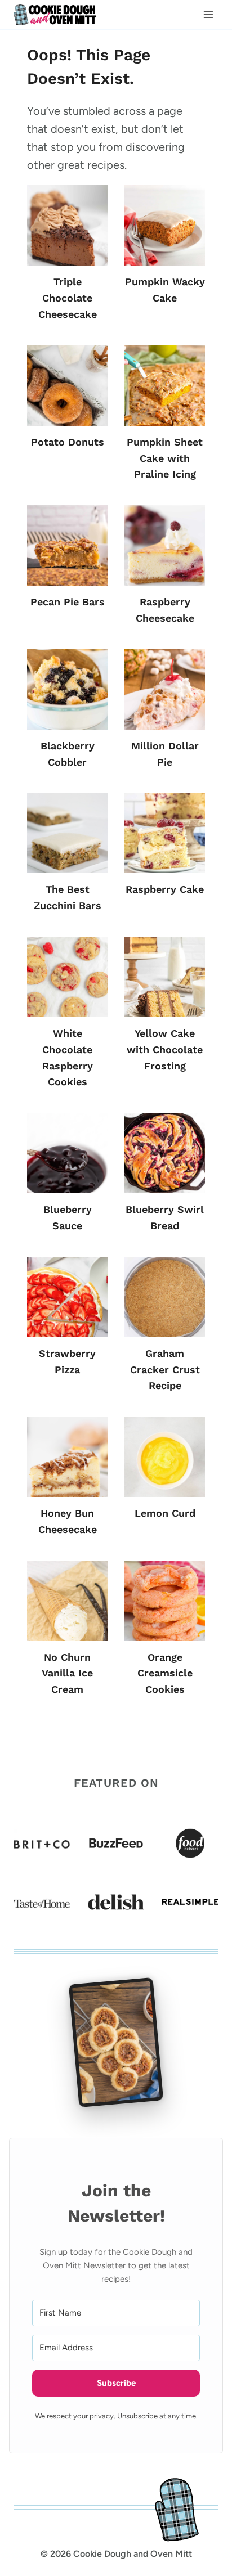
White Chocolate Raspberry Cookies (68, 1057)
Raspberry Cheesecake (165, 610)
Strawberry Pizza (67, 1361)
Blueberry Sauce (68, 1217)
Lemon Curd (165, 1513)
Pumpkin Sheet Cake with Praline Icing (165, 458)
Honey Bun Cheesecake (68, 1521)
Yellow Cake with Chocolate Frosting (165, 1049)
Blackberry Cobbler (68, 754)
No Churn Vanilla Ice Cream (67, 1673)
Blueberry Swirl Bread (165, 1217)
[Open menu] (208, 15)
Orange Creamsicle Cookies (165, 1673)
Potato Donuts (68, 442)
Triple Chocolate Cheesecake (68, 298)
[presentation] (67, 225)
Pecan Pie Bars (68, 602)
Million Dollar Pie (165, 754)
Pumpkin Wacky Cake (165, 290)
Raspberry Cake (165, 889)
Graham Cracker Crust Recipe (165, 1370)
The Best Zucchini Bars (68, 897)
